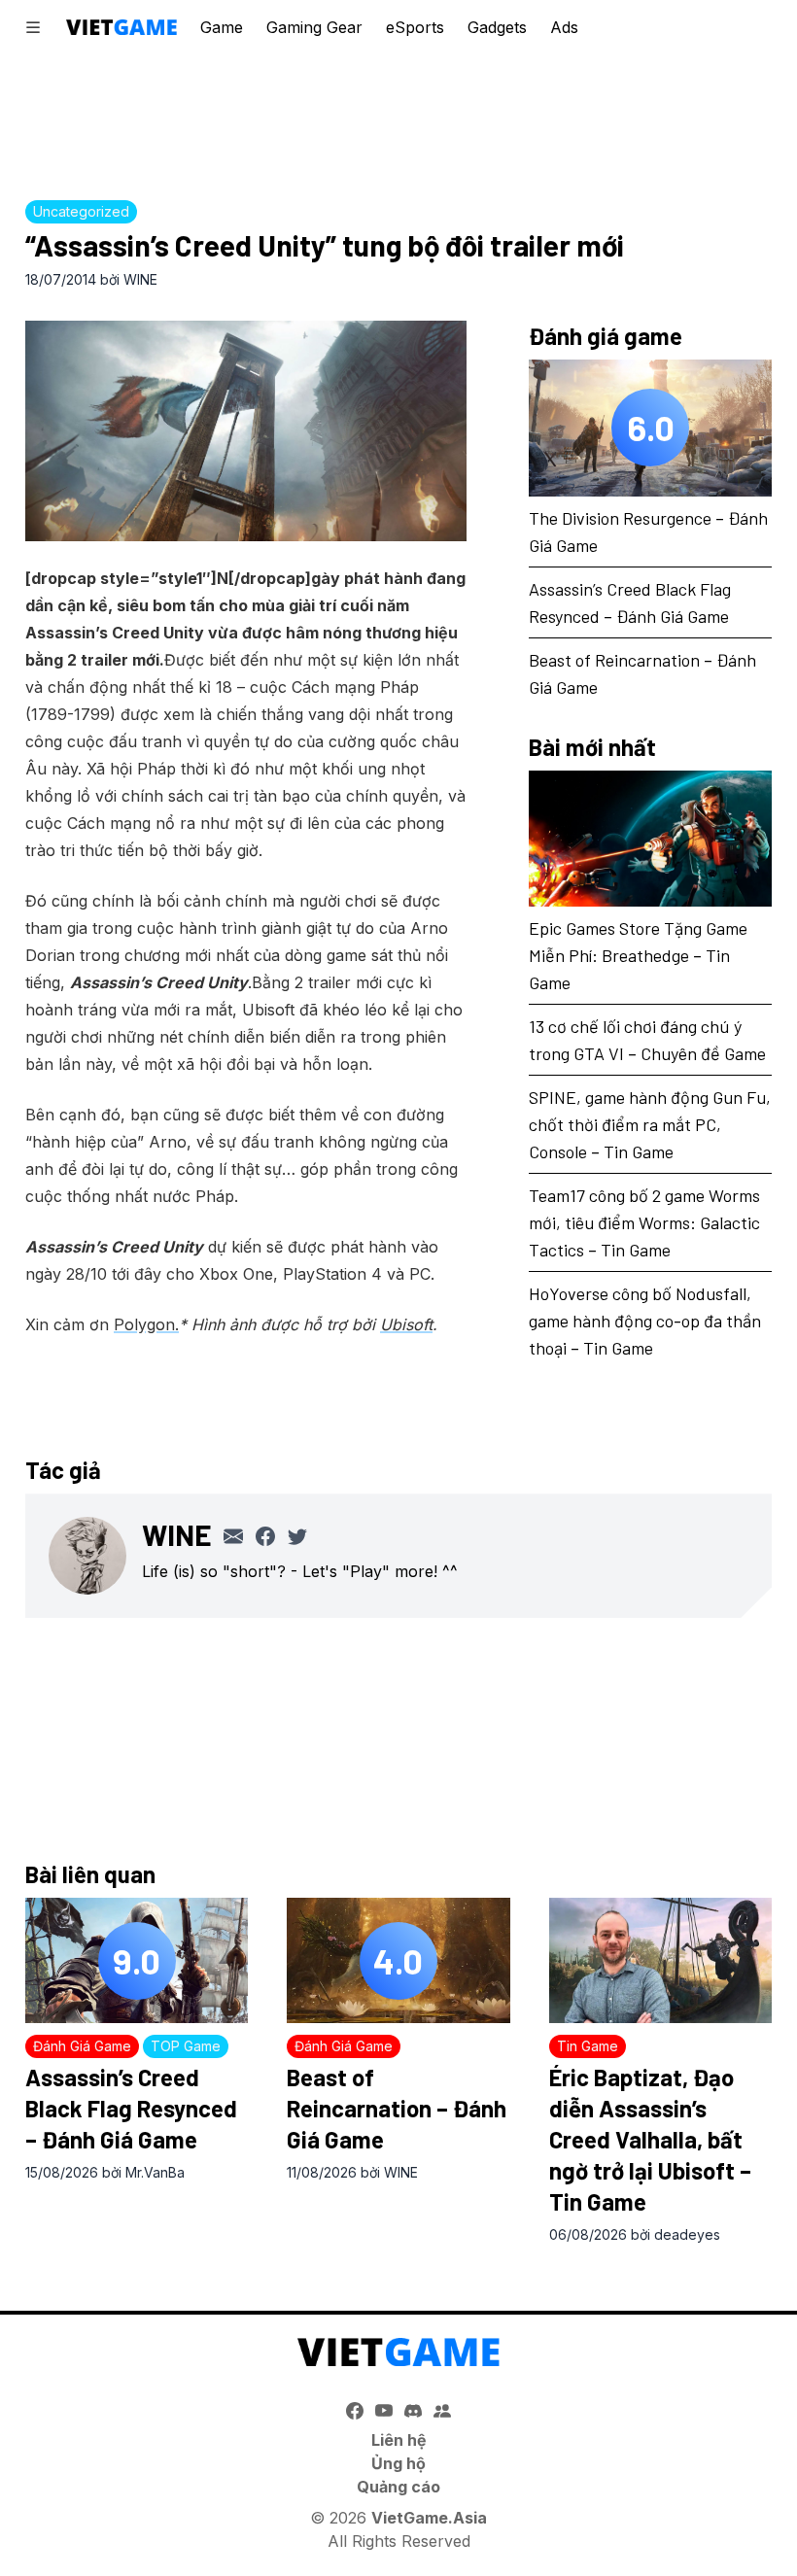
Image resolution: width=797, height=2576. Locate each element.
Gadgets (497, 27)
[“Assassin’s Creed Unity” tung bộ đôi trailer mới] (246, 431)
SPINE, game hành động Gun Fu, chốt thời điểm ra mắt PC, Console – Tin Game (650, 1124)
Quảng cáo (398, 2487)
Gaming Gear (314, 27)
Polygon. (146, 1324)
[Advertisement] (398, 121)
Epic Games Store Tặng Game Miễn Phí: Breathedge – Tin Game (638, 955)
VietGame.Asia (429, 2518)
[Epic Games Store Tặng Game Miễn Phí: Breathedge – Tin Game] (650, 839)
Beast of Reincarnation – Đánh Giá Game (397, 2108)
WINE (140, 279)
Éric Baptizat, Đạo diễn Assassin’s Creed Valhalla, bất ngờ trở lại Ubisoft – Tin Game (650, 2139)
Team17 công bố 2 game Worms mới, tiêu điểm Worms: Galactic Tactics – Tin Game (644, 1222)
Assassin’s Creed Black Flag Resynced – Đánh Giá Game (131, 2108)
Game (222, 27)
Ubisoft (406, 1324)
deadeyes (687, 2234)
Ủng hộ (398, 2463)
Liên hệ (399, 2440)
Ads (564, 27)
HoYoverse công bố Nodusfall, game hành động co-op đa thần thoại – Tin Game (645, 1321)
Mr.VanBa (155, 2172)
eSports (415, 27)
